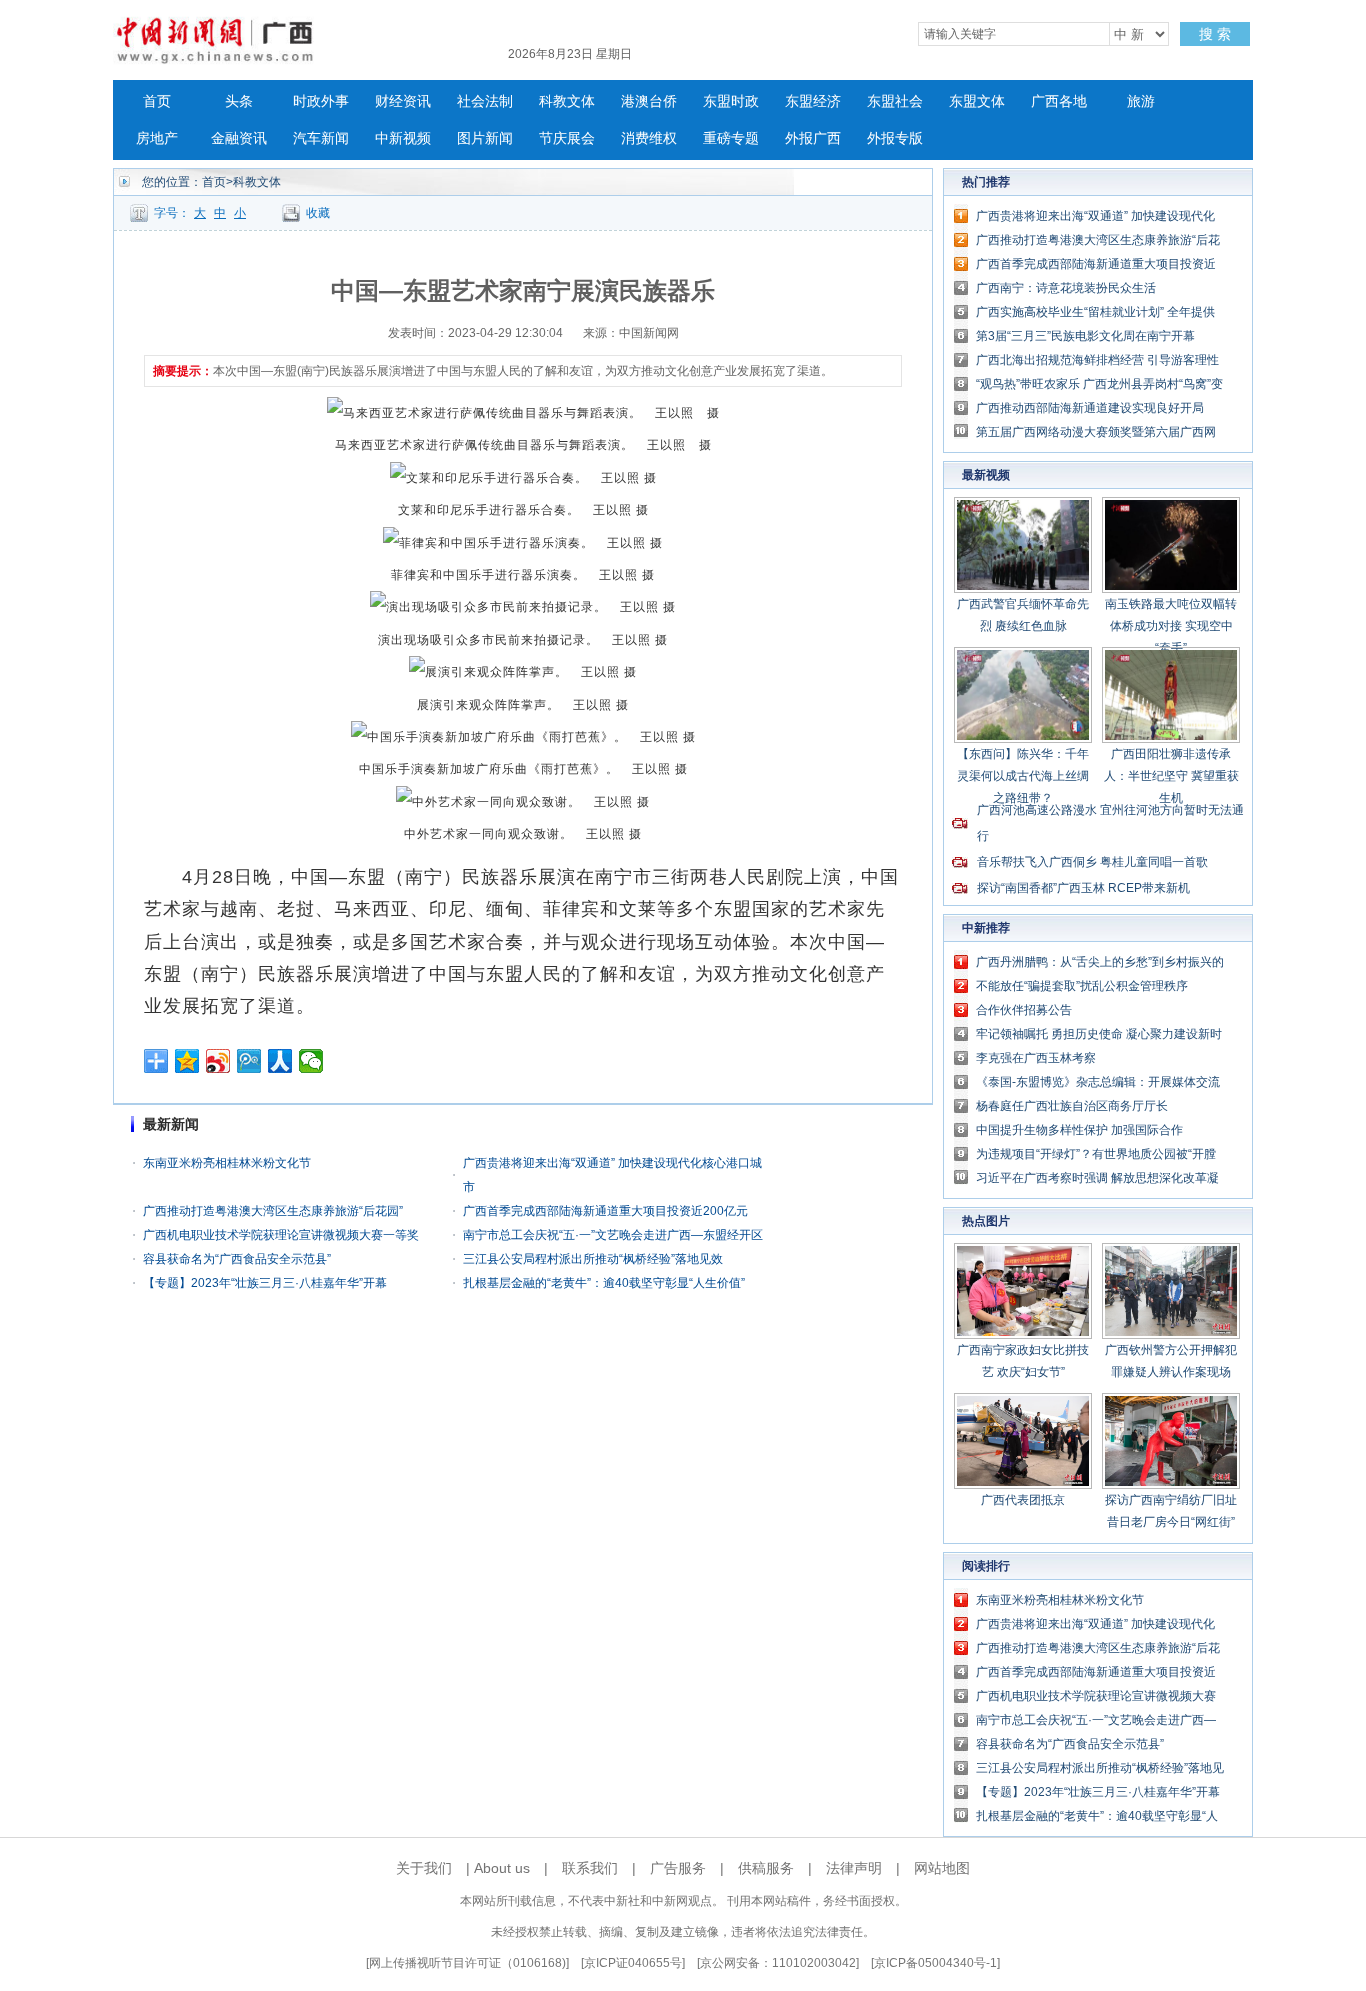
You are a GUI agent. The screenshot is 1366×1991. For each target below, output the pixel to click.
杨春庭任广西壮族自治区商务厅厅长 (1072, 1106)
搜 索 (1215, 34)
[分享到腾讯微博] (249, 1061)
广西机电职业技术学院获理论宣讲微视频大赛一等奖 (281, 1235)
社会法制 (485, 101)
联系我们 (590, 1868)
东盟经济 (813, 101)
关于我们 (424, 1868)
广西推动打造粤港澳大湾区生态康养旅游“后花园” (273, 1211)
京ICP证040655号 (633, 1963)
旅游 (1141, 101)
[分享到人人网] (280, 1061)
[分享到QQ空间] (187, 1061)
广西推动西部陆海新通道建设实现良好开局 (1090, 408)
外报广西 (813, 138)
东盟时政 (731, 101)
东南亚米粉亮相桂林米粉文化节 (227, 1163)
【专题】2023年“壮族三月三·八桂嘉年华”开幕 (265, 1283)
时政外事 (321, 101)
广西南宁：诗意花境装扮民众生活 (1066, 288)
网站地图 (942, 1868)
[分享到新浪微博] (218, 1061)
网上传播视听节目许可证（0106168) (467, 1963)
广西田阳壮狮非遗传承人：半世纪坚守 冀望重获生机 (1171, 776)
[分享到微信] (311, 1061)
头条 (239, 101)
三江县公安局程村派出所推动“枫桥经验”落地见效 (593, 1259)
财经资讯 (403, 101)
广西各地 (1059, 101)
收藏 (318, 213)
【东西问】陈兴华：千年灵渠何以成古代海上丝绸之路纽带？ (1023, 776)
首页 (157, 101)
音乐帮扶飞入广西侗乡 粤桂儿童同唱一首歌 (1092, 862)
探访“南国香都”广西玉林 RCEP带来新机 (1083, 888)
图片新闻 (485, 138)
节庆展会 (567, 138)
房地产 (157, 138)
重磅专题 (731, 138)
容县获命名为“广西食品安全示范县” (237, 1259)
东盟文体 (977, 101)
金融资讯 (239, 138)
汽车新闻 (321, 138)
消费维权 (649, 138)
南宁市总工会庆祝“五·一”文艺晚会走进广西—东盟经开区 (613, 1235)
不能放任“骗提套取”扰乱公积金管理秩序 (1082, 986)
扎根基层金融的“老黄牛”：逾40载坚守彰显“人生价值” (604, 1283)
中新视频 (403, 138)
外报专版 (895, 138)
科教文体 (567, 101)
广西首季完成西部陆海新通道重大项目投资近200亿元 (605, 1211)
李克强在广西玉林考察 (1036, 1058)
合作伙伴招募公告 (1024, 1010)
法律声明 (854, 1868)
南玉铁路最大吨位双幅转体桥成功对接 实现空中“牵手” (1171, 626)
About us (502, 1868)
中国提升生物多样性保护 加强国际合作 (1079, 1130)
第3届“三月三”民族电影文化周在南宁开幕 (1085, 336)
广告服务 (678, 1868)
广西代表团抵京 (1023, 1500)
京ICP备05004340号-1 (935, 1963)
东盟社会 (895, 101)
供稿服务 (766, 1868)
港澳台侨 (649, 101)
